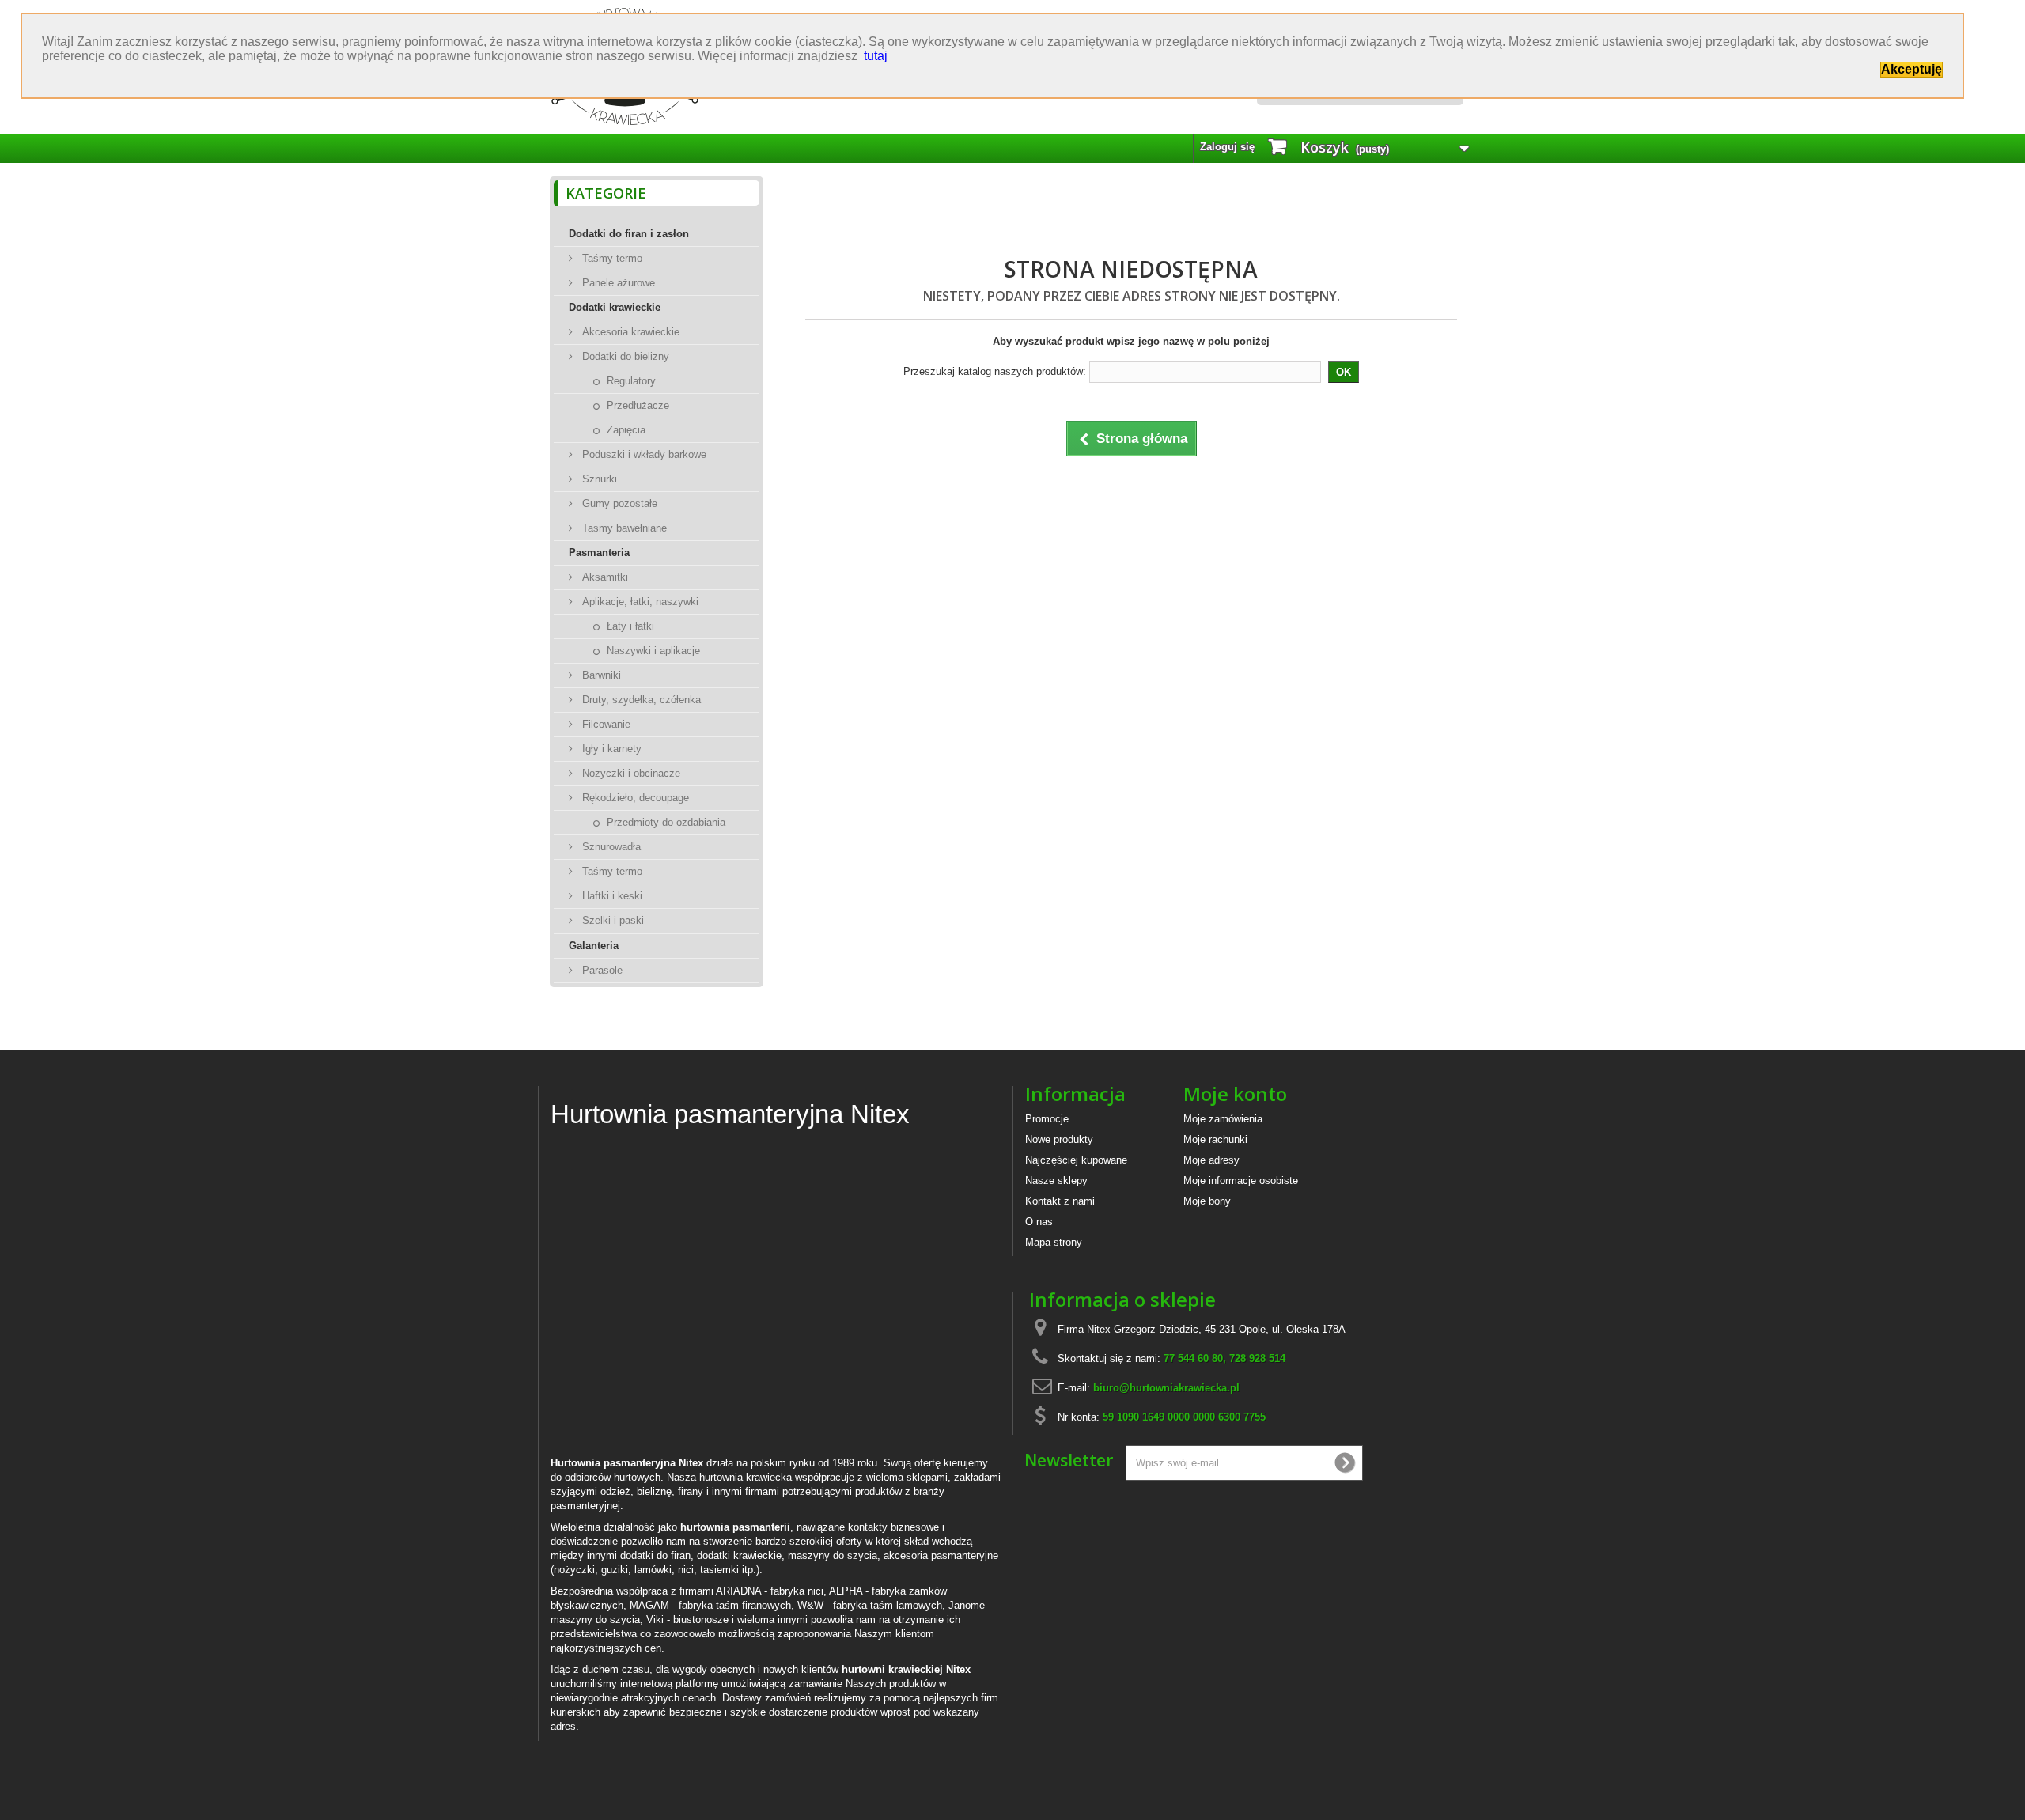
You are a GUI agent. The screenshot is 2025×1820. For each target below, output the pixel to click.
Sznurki (598, 479)
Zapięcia (625, 430)
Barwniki (600, 675)
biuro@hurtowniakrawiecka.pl (1166, 1388)
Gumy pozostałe (618, 503)
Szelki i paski (611, 920)
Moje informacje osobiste (1241, 1181)
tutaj (876, 56)
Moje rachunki (1215, 1139)
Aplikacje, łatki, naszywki (639, 602)
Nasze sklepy (1056, 1181)
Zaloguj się (1227, 147)
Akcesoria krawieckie (629, 332)
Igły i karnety (610, 749)
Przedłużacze (636, 405)
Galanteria (594, 946)
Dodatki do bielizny (624, 356)
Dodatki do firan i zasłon (629, 234)
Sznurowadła (610, 847)
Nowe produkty (1059, 1139)
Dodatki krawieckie (615, 307)
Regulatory (630, 381)
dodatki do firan (655, 1555)
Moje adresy (1211, 1160)
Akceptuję (1911, 69)
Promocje (1047, 1119)
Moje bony (1207, 1201)
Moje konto (1235, 1094)
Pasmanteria (599, 552)
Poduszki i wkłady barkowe (643, 454)
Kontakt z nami (1060, 1201)
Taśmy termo (611, 258)
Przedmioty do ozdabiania (664, 822)
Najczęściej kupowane (1076, 1160)
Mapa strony (1054, 1242)
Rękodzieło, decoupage (634, 798)
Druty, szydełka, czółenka (640, 700)
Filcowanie (605, 724)
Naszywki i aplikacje (652, 651)
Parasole (601, 970)
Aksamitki (604, 577)
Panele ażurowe (617, 283)
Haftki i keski (611, 896)
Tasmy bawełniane (623, 528)
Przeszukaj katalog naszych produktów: (995, 371)
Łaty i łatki (629, 626)
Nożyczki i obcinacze (630, 773)
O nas (1039, 1222)
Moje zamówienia (1223, 1119)
